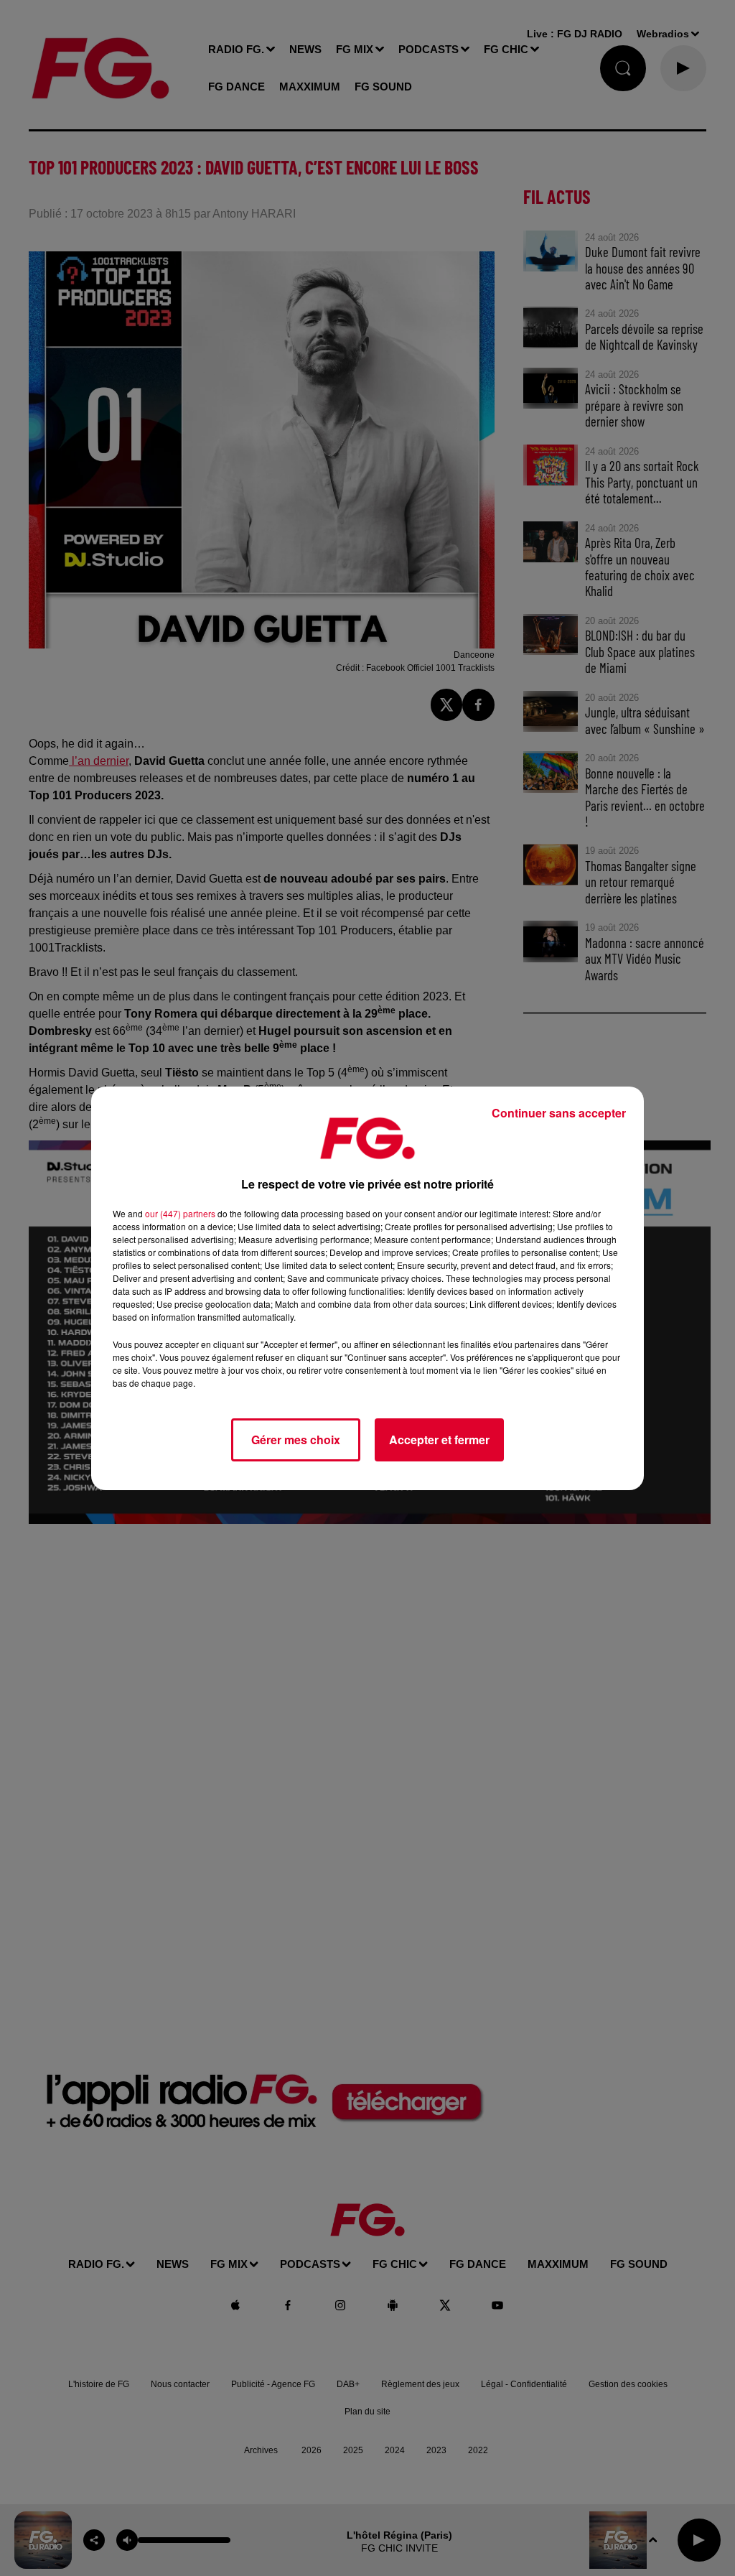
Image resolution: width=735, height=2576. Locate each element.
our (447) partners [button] (180, 1213)
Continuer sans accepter (559, 1113)
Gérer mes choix (296, 1440)
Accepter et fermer (439, 1440)
